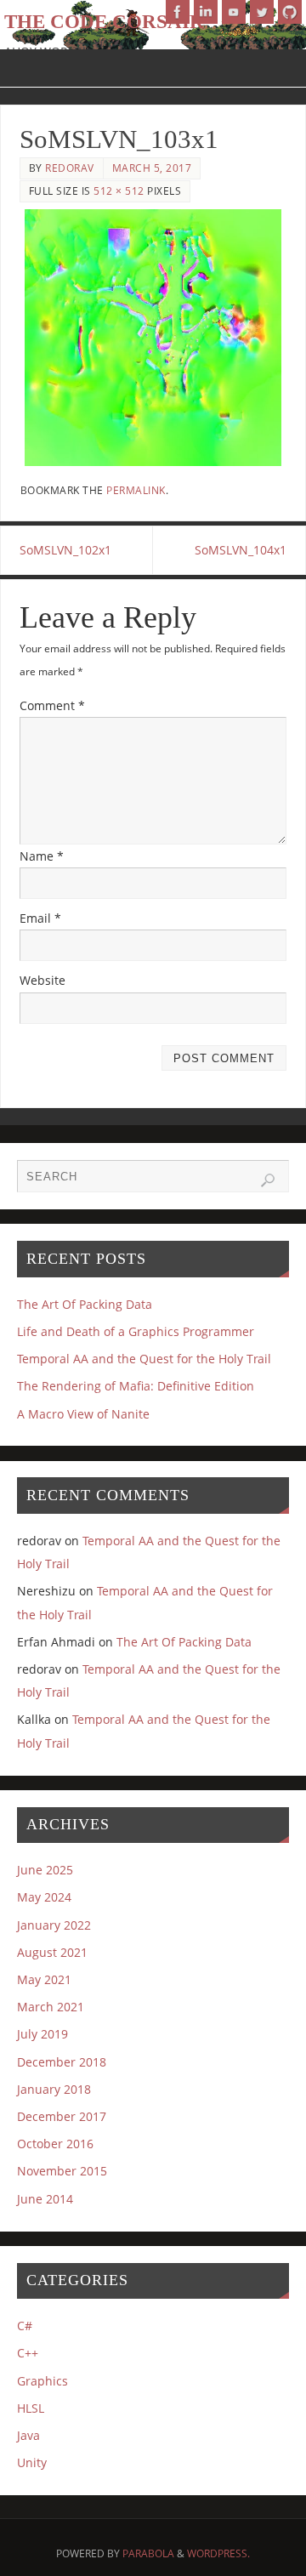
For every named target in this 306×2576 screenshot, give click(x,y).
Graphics (42, 2381)
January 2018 (54, 2089)
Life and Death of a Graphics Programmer (136, 1331)
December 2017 (62, 2116)
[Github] (290, 12)
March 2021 (51, 2007)
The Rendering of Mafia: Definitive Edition (136, 1386)
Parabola (148, 2553)
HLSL (31, 2408)
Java (28, 2435)
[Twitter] (262, 12)
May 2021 (44, 1979)
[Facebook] (178, 12)
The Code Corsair (104, 22)
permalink (136, 490)
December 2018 (62, 2062)
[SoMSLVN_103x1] (153, 338)
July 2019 (42, 2034)
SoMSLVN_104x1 (241, 550)
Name (42, 856)
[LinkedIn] (206, 12)
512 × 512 (119, 191)
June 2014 (45, 2199)
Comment (52, 705)
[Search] (268, 1180)
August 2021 (52, 1952)
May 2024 (44, 1897)
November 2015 (62, 2171)
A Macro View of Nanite (83, 1414)
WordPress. (218, 2553)
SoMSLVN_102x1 (65, 550)
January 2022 (54, 1925)
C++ (28, 2353)
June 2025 (45, 1870)
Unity (32, 2462)
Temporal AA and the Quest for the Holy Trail (144, 1359)
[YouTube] (234, 12)
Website (42, 980)
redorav (70, 168)
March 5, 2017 (152, 168)
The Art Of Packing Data (85, 1304)
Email (40, 918)
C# (25, 2326)
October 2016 (55, 2144)
